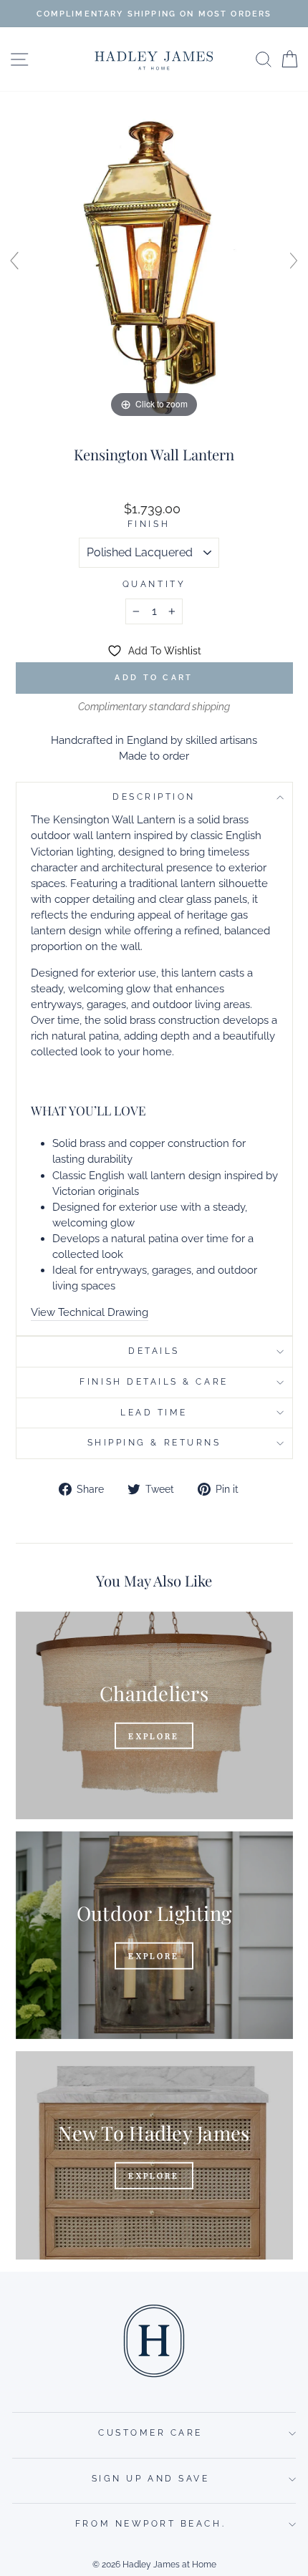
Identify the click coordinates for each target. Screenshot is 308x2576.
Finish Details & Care (154, 1382)
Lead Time (154, 1413)
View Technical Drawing (90, 1312)
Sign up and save (151, 2479)
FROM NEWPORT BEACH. (150, 2524)
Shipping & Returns (154, 1443)
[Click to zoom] (154, 267)
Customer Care (150, 2433)
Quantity (154, 584)
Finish (149, 524)
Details (154, 1351)
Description (154, 797)
